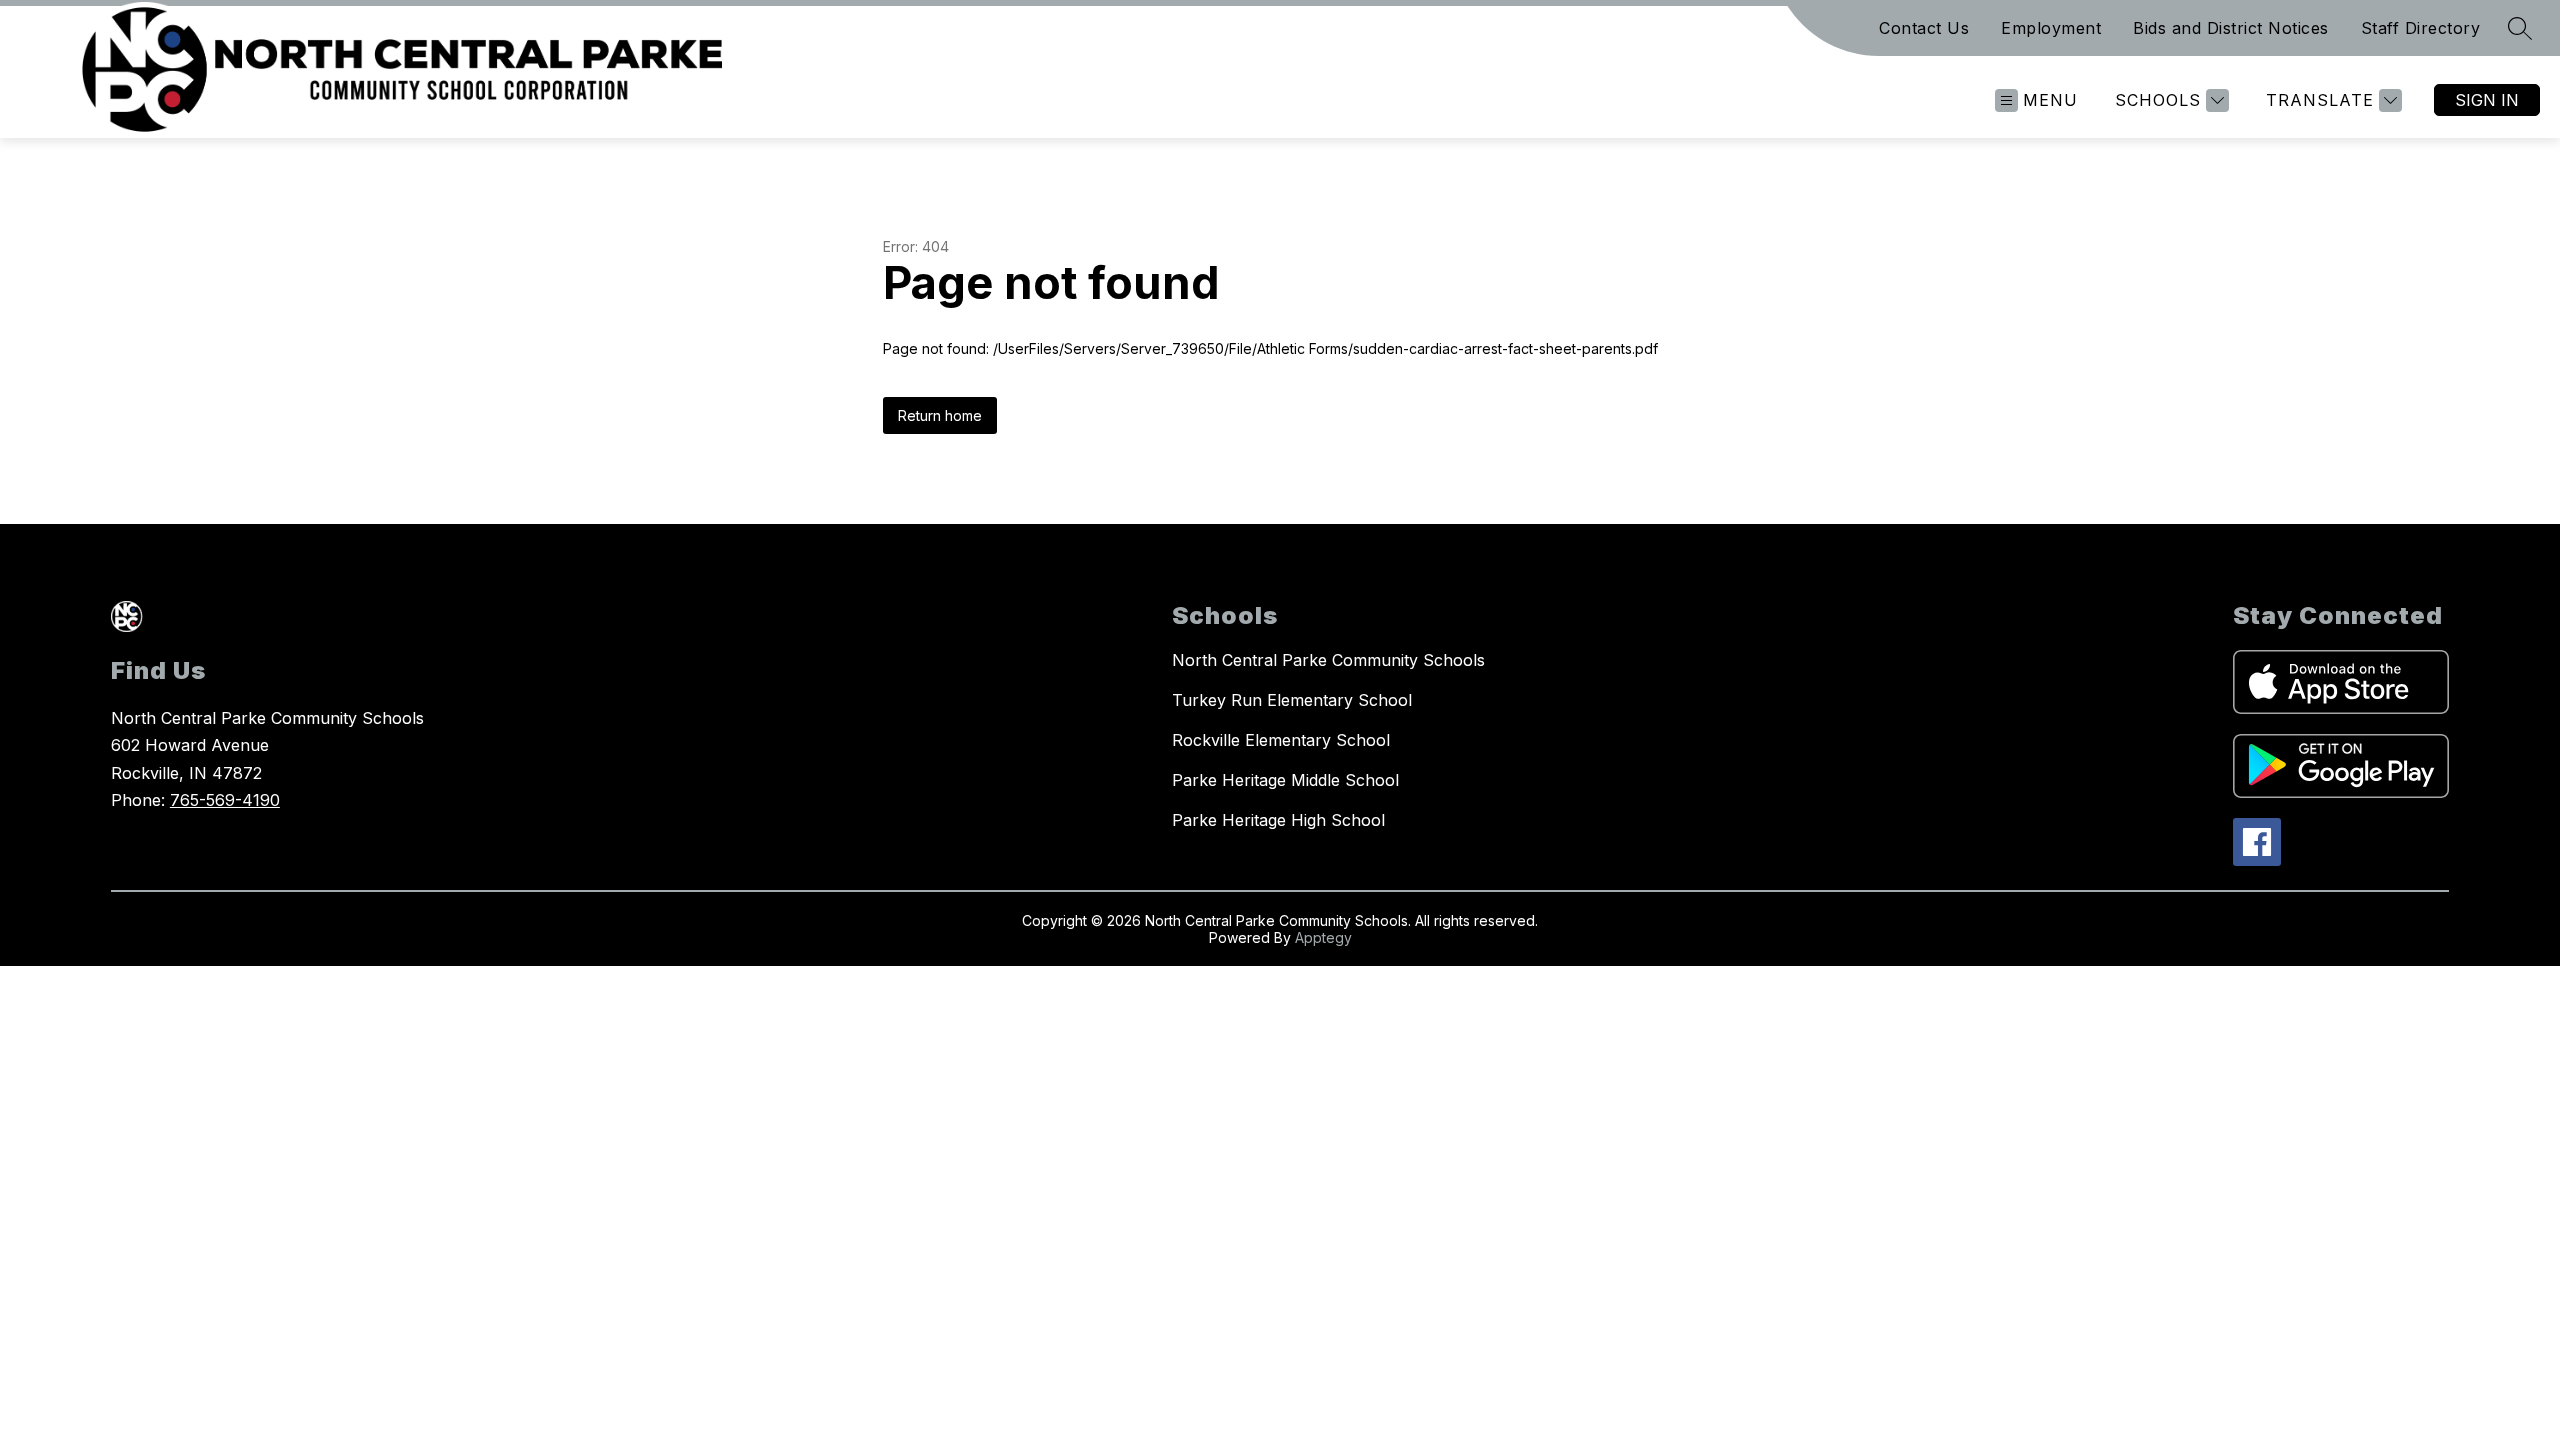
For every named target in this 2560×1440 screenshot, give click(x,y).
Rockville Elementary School (1281, 740)
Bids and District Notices (2231, 28)
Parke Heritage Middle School (1285, 780)
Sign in (2487, 100)
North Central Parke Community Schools (1328, 660)
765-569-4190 (225, 800)
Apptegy (1323, 937)
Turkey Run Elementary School (1292, 700)
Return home (940, 415)
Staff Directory (2421, 28)
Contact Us (1924, 28)
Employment (2051, 28)
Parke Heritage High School (1278, 820)
